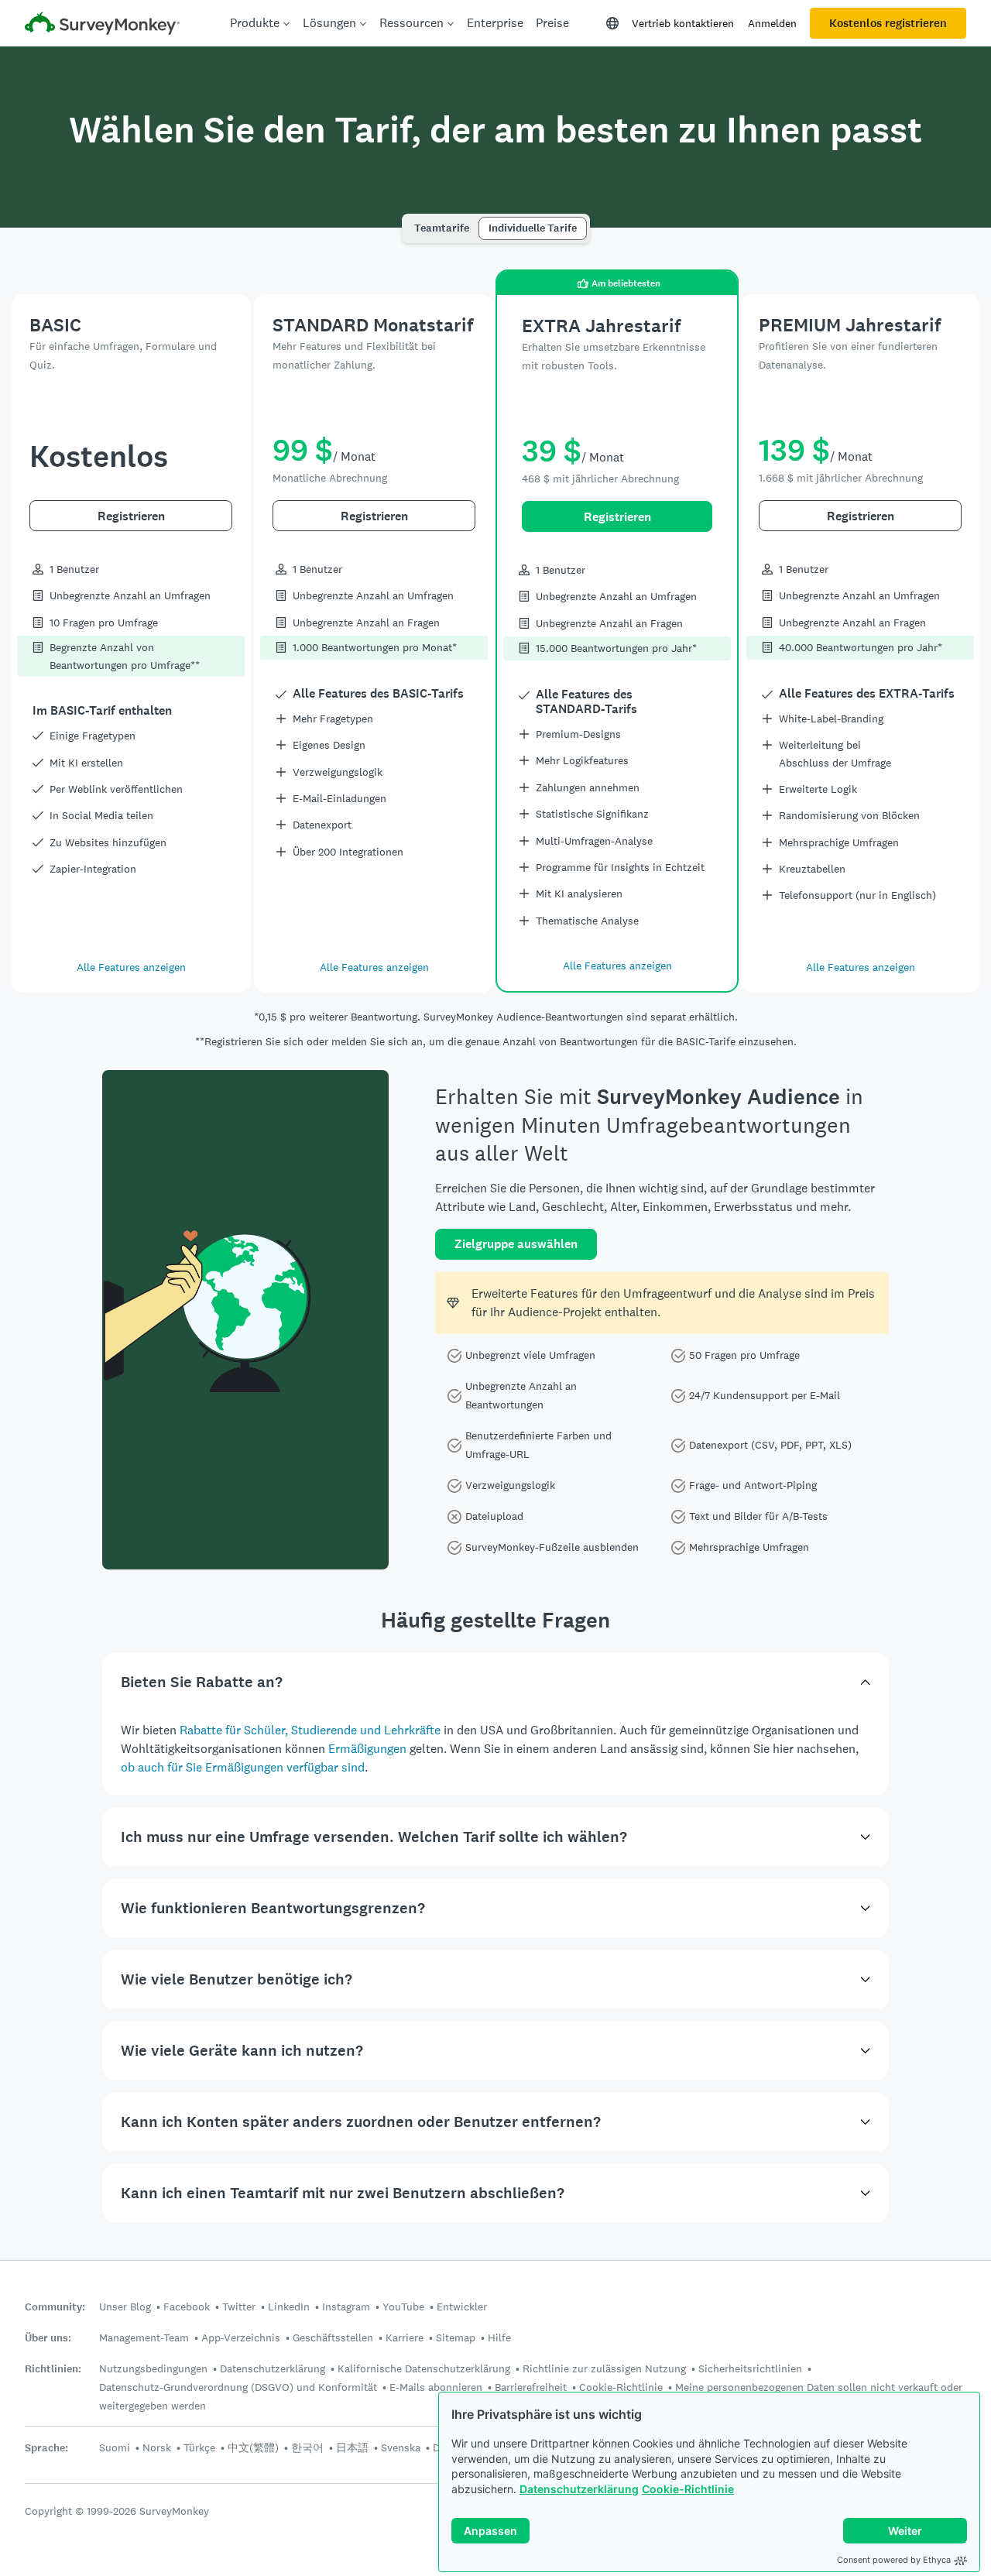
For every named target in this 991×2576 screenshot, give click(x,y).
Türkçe (199, 2447)
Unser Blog (125, 2307)
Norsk (157, 2447)
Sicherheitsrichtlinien (750, 2368)
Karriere (405, 2338)
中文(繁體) (253, 2447)
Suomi (115, 2447)
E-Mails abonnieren (436, 2387)
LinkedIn (289, 2307)
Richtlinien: (53, 2369)
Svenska (401, 2447)
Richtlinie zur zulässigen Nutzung (604, 2368)
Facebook (187, 2307)
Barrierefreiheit (531, 2387)
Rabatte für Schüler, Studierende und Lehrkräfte (310, 1730)
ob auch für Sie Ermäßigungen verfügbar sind (243, 1767)
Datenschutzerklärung (579, 2489)
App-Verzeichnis (241, 2338)
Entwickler (462, 2307)
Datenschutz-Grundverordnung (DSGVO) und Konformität (238, 2387)
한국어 (307, 2447)
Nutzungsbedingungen (153, 2368)
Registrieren (131, 516)
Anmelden (772, 23)
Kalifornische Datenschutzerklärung (424, 2368)
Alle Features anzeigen (131, 967)
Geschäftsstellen (333, 2338)
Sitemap (456, 2338)
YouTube (403, 2307)
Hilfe (499, 2338)
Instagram (346, 2307)
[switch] (410, 221)
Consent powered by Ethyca (894, 2560)
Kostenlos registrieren (888, 23)
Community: (55, 2307)
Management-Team (144, 2338)
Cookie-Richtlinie (688, 2489)
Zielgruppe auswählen (516, 1244)
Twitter (239, 2307)
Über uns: (48, 2338)
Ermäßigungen (367, 1749)
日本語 (352, 2447)
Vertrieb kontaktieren (683, 23)
